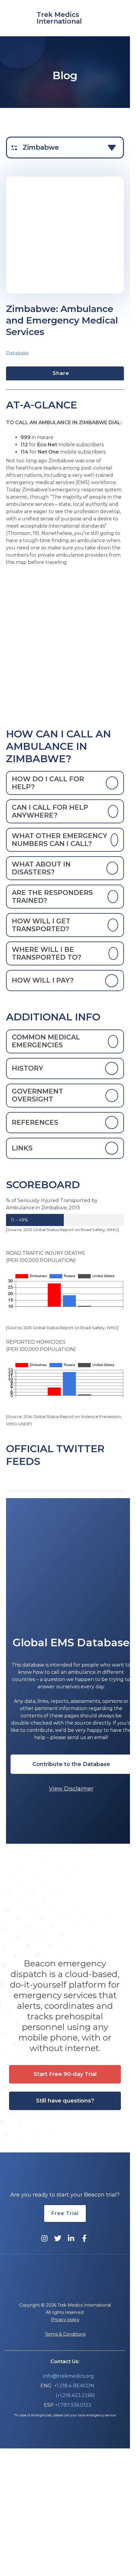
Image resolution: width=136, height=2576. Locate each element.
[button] (71, 1764)
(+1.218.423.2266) (75, 2395)
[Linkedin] (71, 2238)
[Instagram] (44, 2238)
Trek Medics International (59, 18)
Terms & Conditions (65, 2334)
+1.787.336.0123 (73, 2405)
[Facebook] (84, 2238)
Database (17, 353)
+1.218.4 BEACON (74, 2386)
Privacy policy (65, 2320)
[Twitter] (58, 2238)
